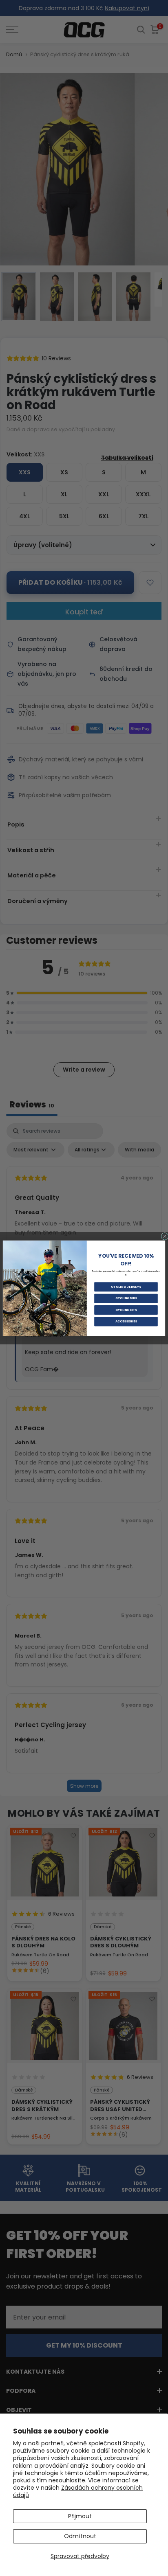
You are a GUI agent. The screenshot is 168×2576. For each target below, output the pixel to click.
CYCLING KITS (126, 1310)
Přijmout (80, 2516)
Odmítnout (80, 2536)
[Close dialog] (165, 1236)
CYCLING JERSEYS (126, 1287)
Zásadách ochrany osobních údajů (78, 2491)
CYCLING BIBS (126, 1298)
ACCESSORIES (126, 1321)
